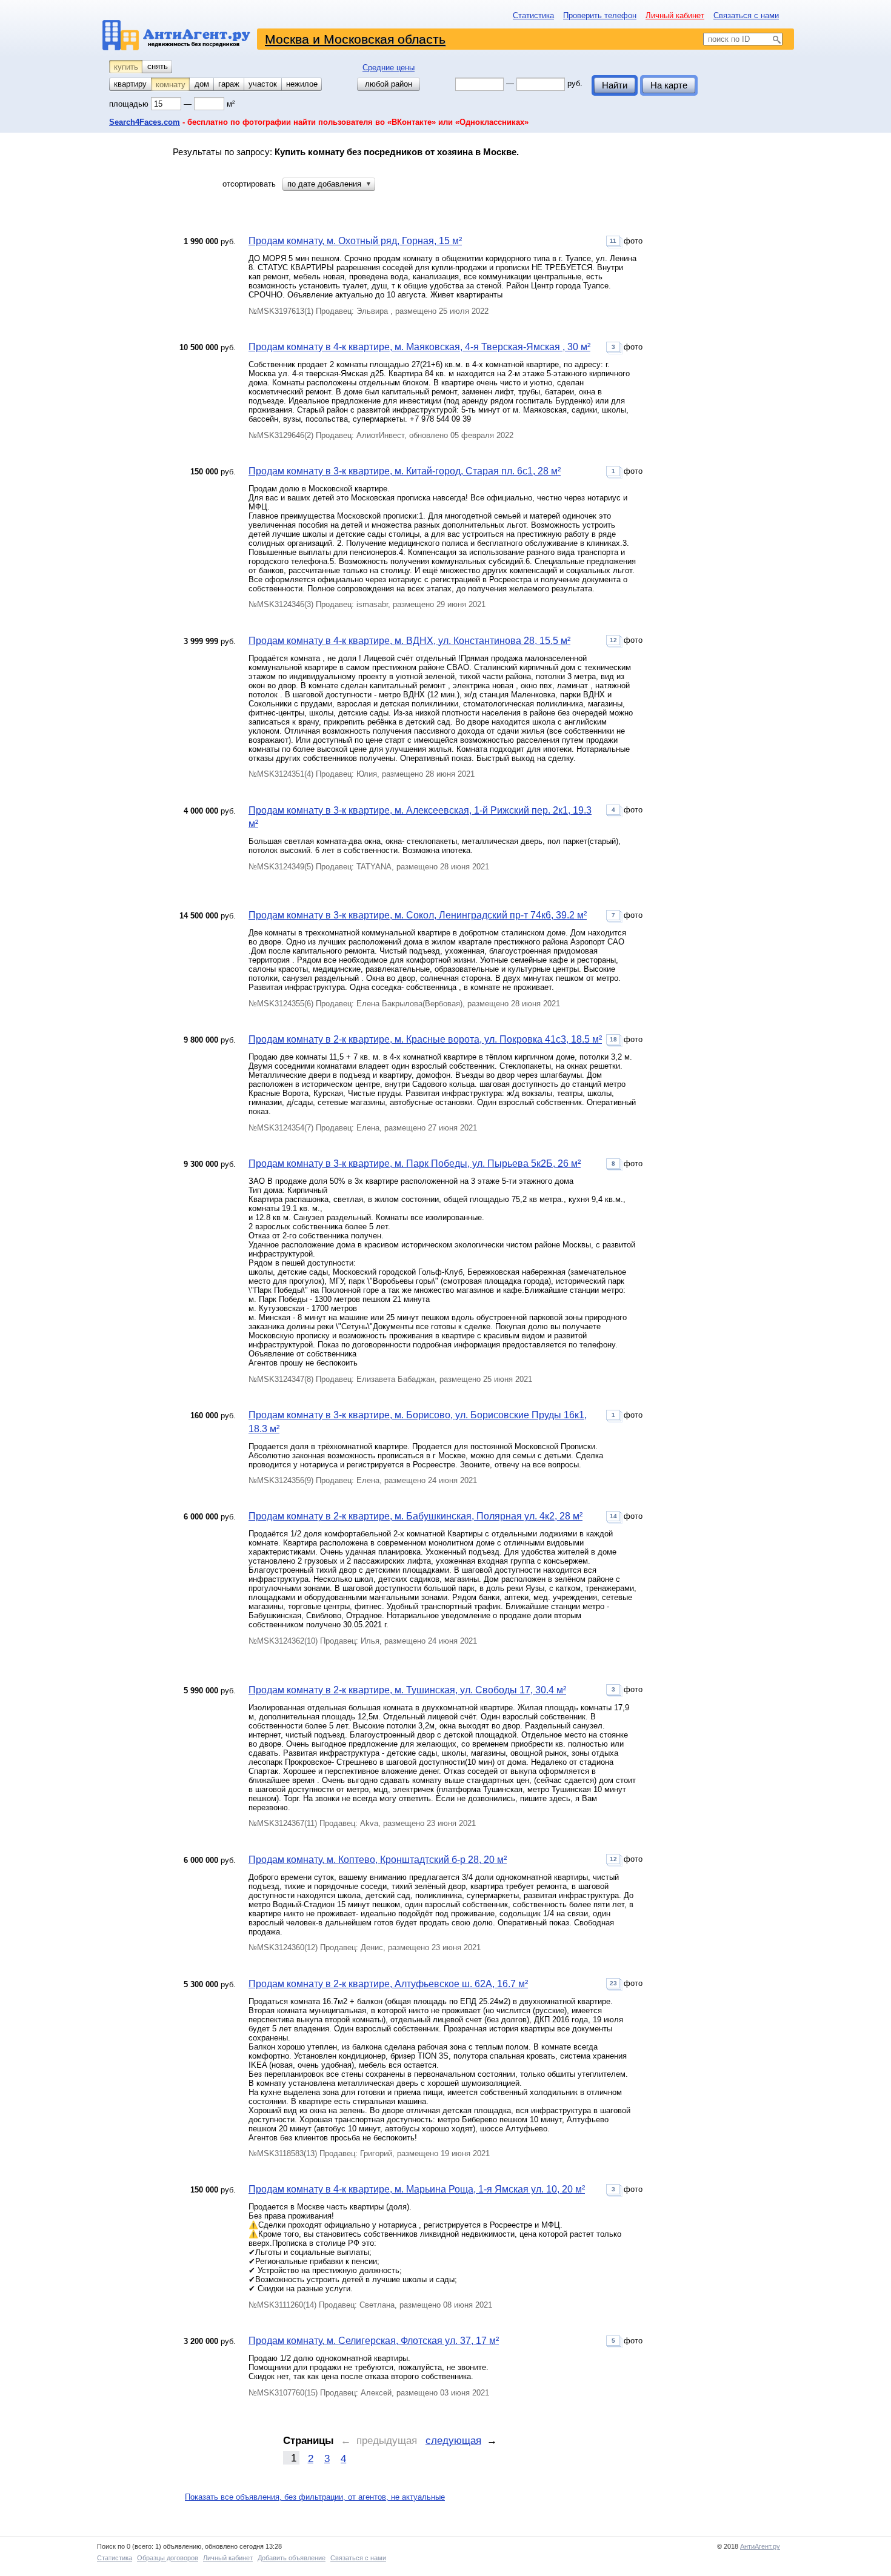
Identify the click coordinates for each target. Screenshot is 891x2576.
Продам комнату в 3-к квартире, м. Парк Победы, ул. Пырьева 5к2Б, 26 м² (415, 1164)
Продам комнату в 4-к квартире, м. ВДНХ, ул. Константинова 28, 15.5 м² (409, 641)
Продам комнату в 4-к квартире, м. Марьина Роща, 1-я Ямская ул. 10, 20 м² (417, 2189)
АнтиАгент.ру (760, 2546)
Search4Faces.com (145, 122)
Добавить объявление (292, 2558)
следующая (453, 2441)
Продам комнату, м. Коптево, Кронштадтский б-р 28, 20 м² (378, 1860)
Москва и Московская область (355, 39)
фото (626, 241)
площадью (130, 104)
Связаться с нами (746, 15)
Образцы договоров (168, 2558)
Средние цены (389, 68)
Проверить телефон (600, 15)
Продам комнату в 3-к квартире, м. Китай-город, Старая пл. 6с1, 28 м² (405, 471)
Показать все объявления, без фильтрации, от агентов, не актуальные (315, 2497)
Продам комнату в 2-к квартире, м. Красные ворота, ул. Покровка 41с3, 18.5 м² (425, 1039)
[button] (329, 184)
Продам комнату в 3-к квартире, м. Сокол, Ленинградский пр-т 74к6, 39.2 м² (418, 915)
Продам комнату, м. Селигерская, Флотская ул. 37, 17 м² (374, 2341)
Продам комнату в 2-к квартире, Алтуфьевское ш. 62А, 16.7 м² (388, 1984)
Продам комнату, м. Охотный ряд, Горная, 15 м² (355, 241)
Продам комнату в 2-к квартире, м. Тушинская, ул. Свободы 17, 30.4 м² (407, 1690)
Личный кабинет (675, 15)
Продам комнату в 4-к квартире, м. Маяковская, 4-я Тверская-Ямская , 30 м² (419, 347)
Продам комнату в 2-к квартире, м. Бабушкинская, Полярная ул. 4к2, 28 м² (415, 1516)
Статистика (533, 15)
